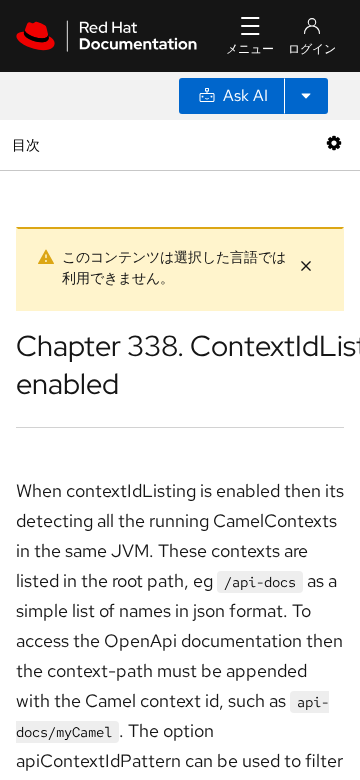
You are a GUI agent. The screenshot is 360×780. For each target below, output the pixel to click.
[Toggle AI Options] (306, 96)
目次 (28, 144)
